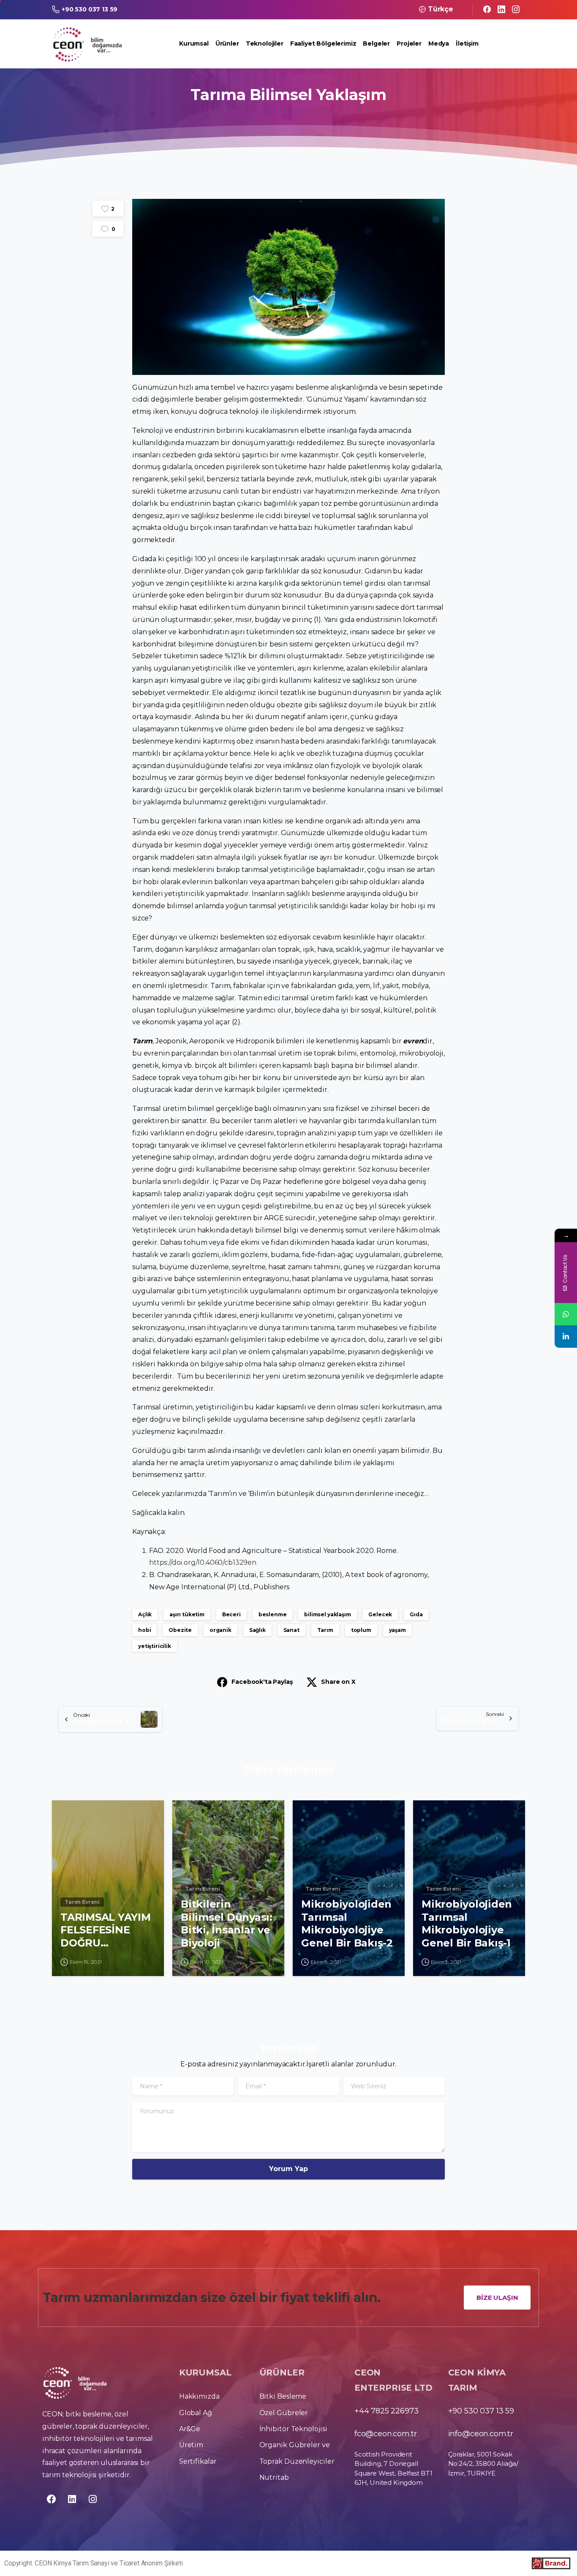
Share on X (338, 1682)
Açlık (145, 1614)
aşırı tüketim (187, 1614)
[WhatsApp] (566, 1314)
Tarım (325, 1630)
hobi (144, 1630)
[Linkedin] (72, 2499)
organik (220, 1630)
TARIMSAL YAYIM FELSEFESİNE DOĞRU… (106, 1930)
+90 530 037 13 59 (90, 9)
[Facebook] (487, 9)
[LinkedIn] (501, 9)
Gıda (416, 1614)
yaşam (397, 1630)
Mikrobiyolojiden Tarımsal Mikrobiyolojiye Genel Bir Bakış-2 (347, 1923)
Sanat (291, 1630)
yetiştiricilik (155, 1646)
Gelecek (380, 1614)
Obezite (180, 1630)
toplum (361, 1630)
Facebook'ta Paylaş (262, 1682)
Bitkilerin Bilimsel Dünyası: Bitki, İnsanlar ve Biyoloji (227, 1923)
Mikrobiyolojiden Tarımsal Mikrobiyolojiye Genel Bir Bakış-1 (467, 1923)
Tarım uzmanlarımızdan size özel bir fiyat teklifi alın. (212, 2298)
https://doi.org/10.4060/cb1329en (203, 1562)
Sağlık (257, 1630)
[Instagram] (516, 9)
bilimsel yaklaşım (327, 1614)
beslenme (273, 1614)
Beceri (231, 1614)
